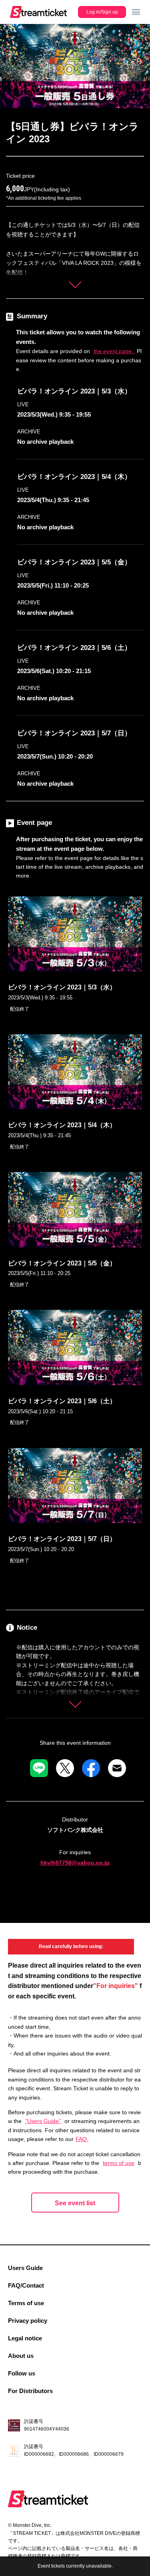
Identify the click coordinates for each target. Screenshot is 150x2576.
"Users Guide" (43, 2121)
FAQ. (82, 2139)
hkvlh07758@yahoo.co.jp (75, 1863)
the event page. (114, 351)
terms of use (119, 2163)
